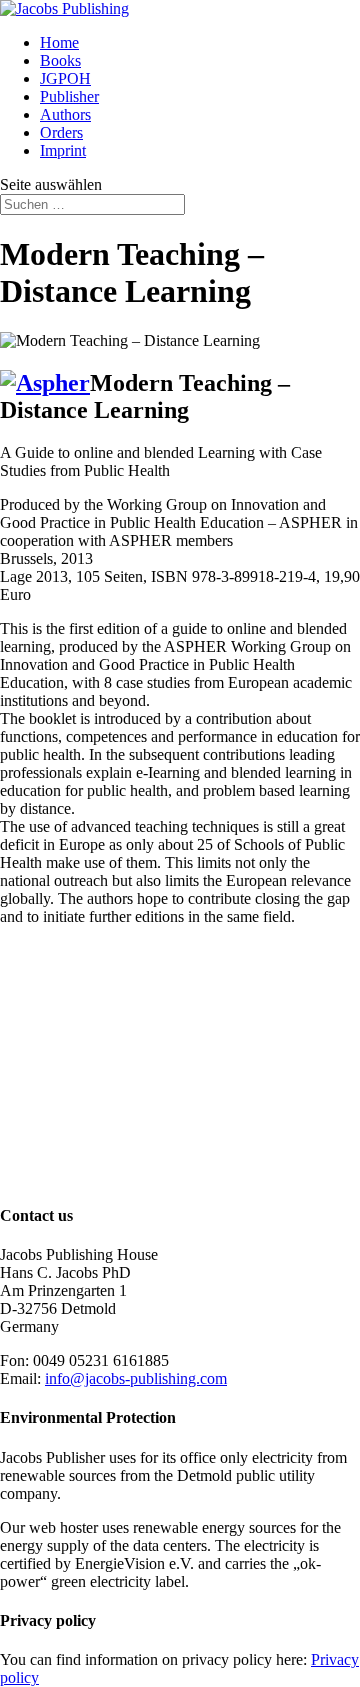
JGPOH (65, 78)
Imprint (63, 150)
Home (59, 42)
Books (60, 60)
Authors (65, 114)
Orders (61, 132)
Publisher (69, 96)
